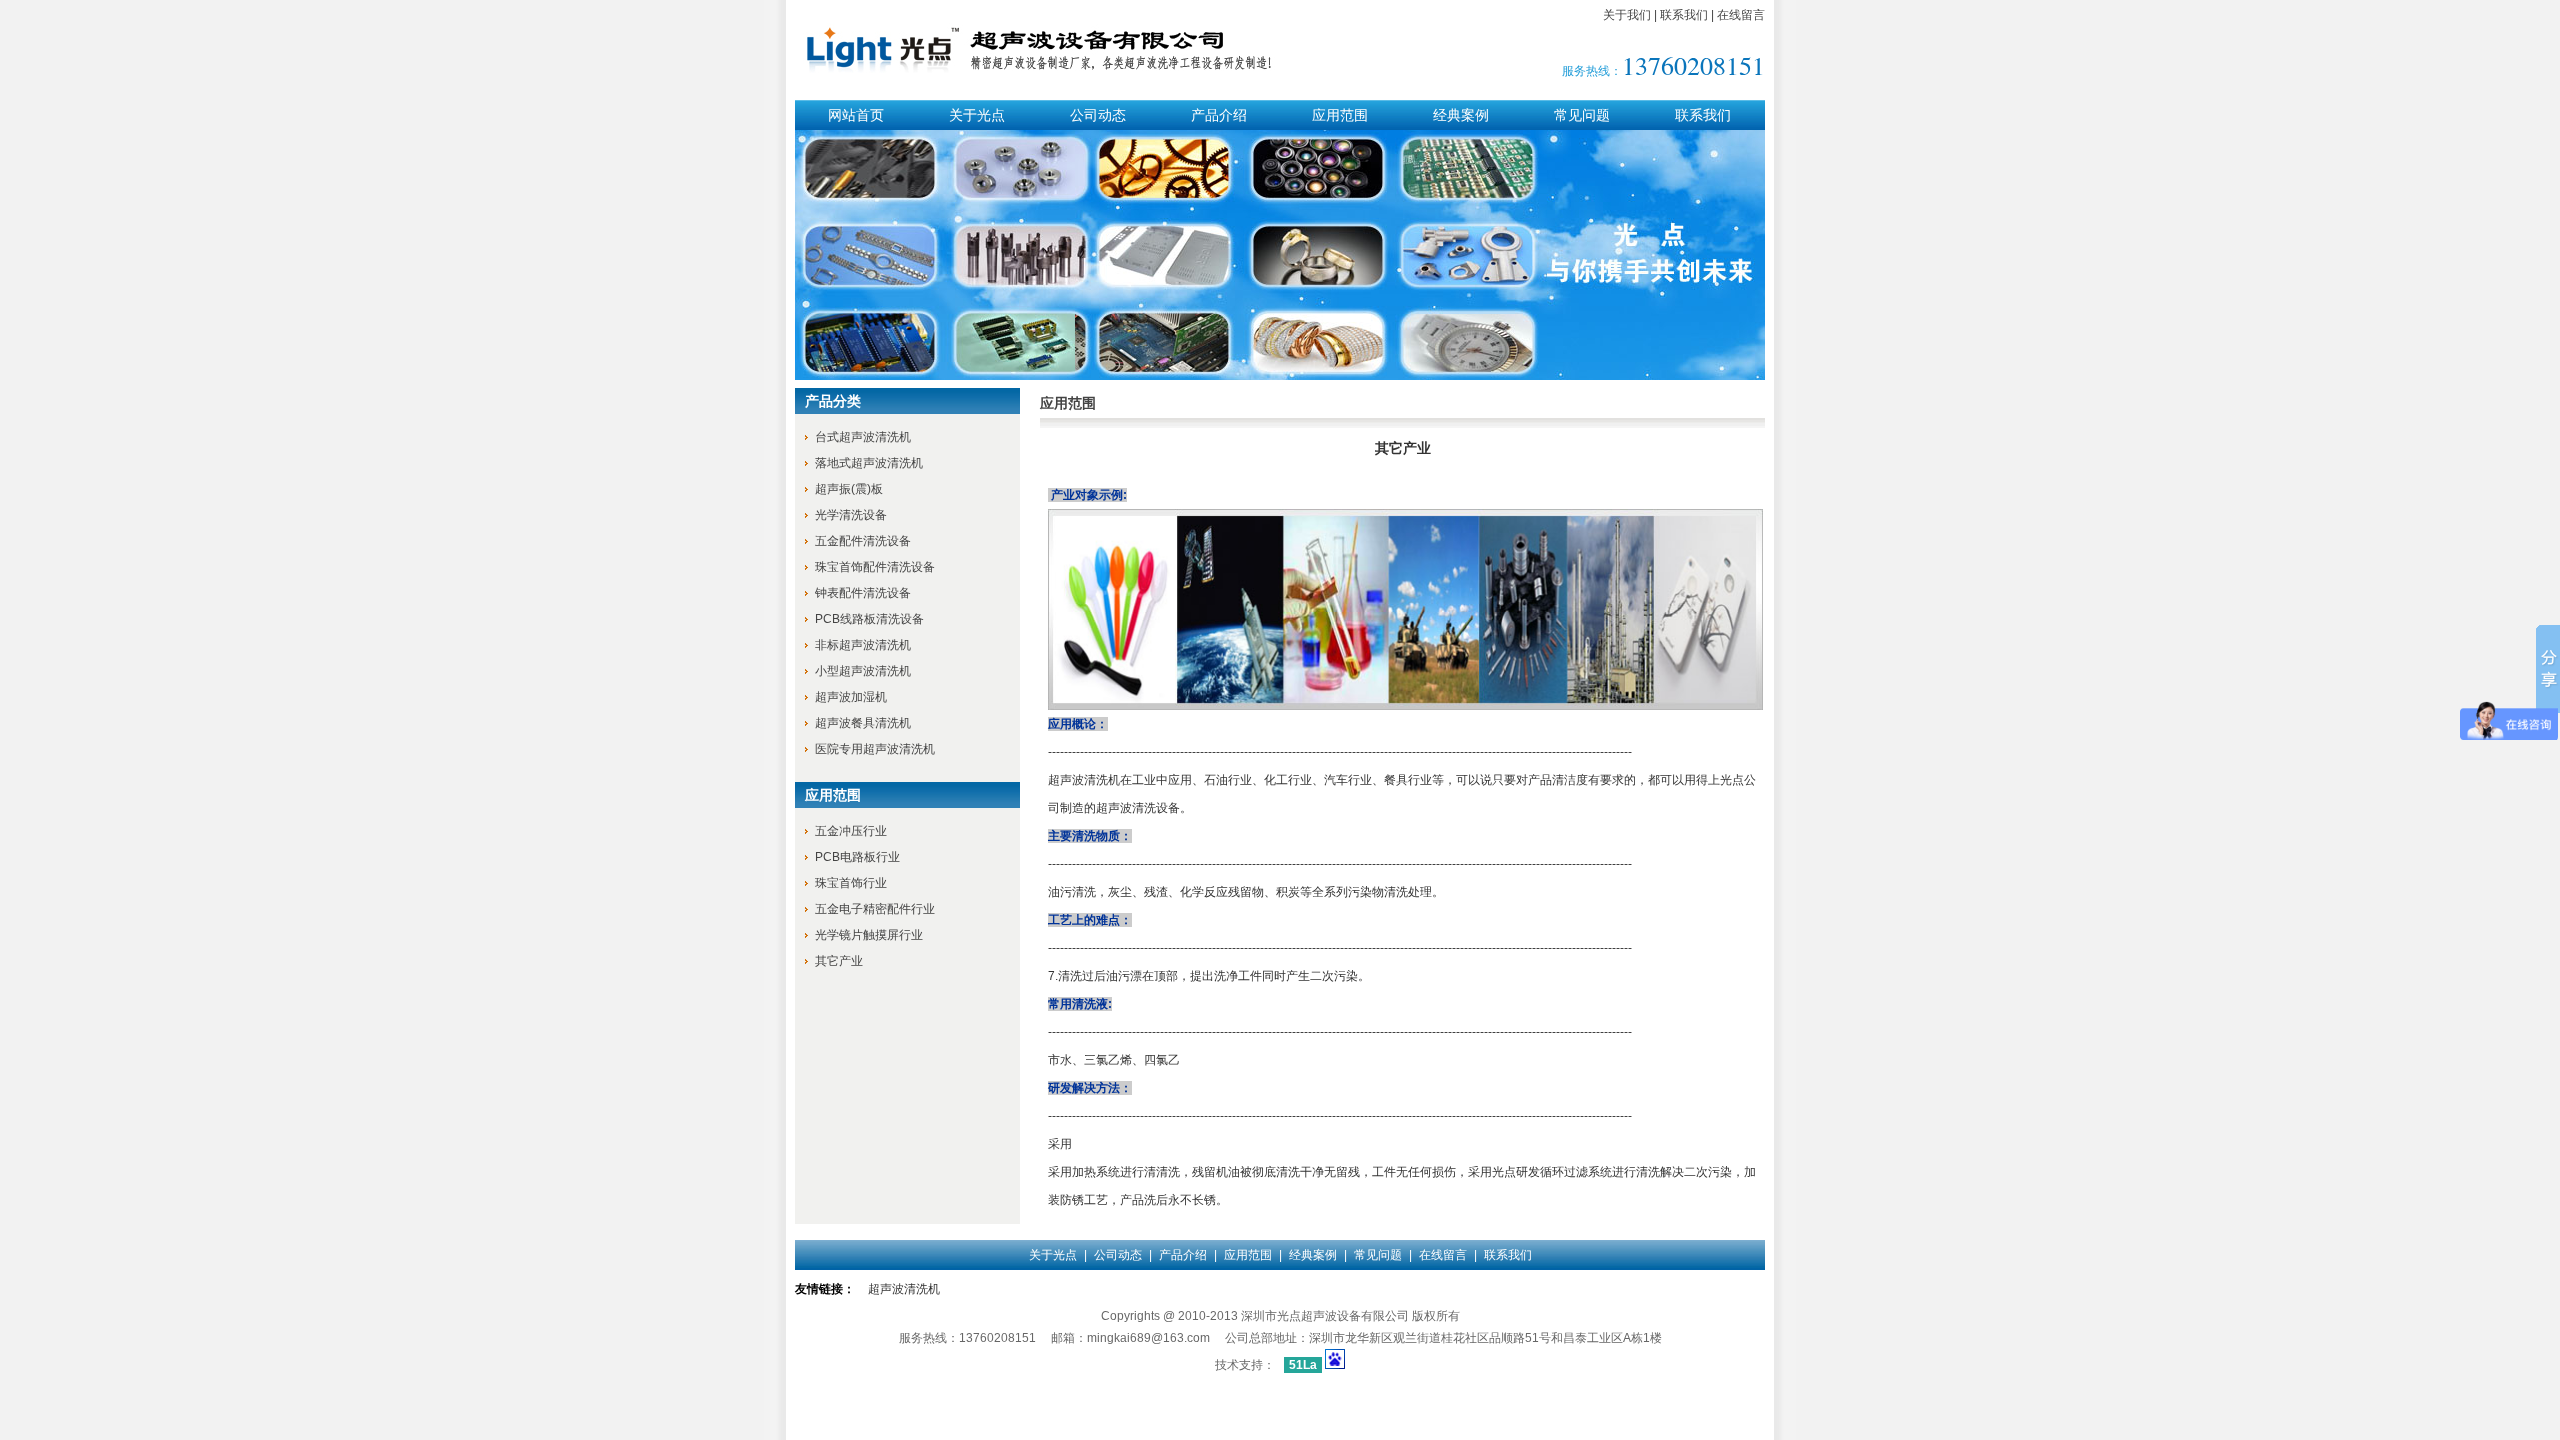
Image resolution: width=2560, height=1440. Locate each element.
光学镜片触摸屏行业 (869, 935)
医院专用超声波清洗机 (875, 749)
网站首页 (856, 115)
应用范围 (1340, 115)
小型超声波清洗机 (863, 671)
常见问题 (1582, 115)
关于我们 (1627, 15)
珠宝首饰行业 (851, 883)
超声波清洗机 (904, 1289)
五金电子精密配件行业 (875, 909)
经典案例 (1461, 115)
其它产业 (839, 961)
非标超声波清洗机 (863, 645)
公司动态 (1098, 115)
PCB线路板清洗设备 (869, 619)
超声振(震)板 (849, 489)
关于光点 (977, 115)
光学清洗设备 (851, 515)
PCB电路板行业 (857, 857)
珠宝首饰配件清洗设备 (875, 567)
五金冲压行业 (851, 831)
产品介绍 (1219, 115)
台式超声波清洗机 (863, 437)
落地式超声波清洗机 (869, 463)
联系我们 (1684, 15)
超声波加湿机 (851, 697)
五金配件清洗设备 (863, 541)
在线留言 (1741, 15)
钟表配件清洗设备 (863, 593)
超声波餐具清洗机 (863, 723)
